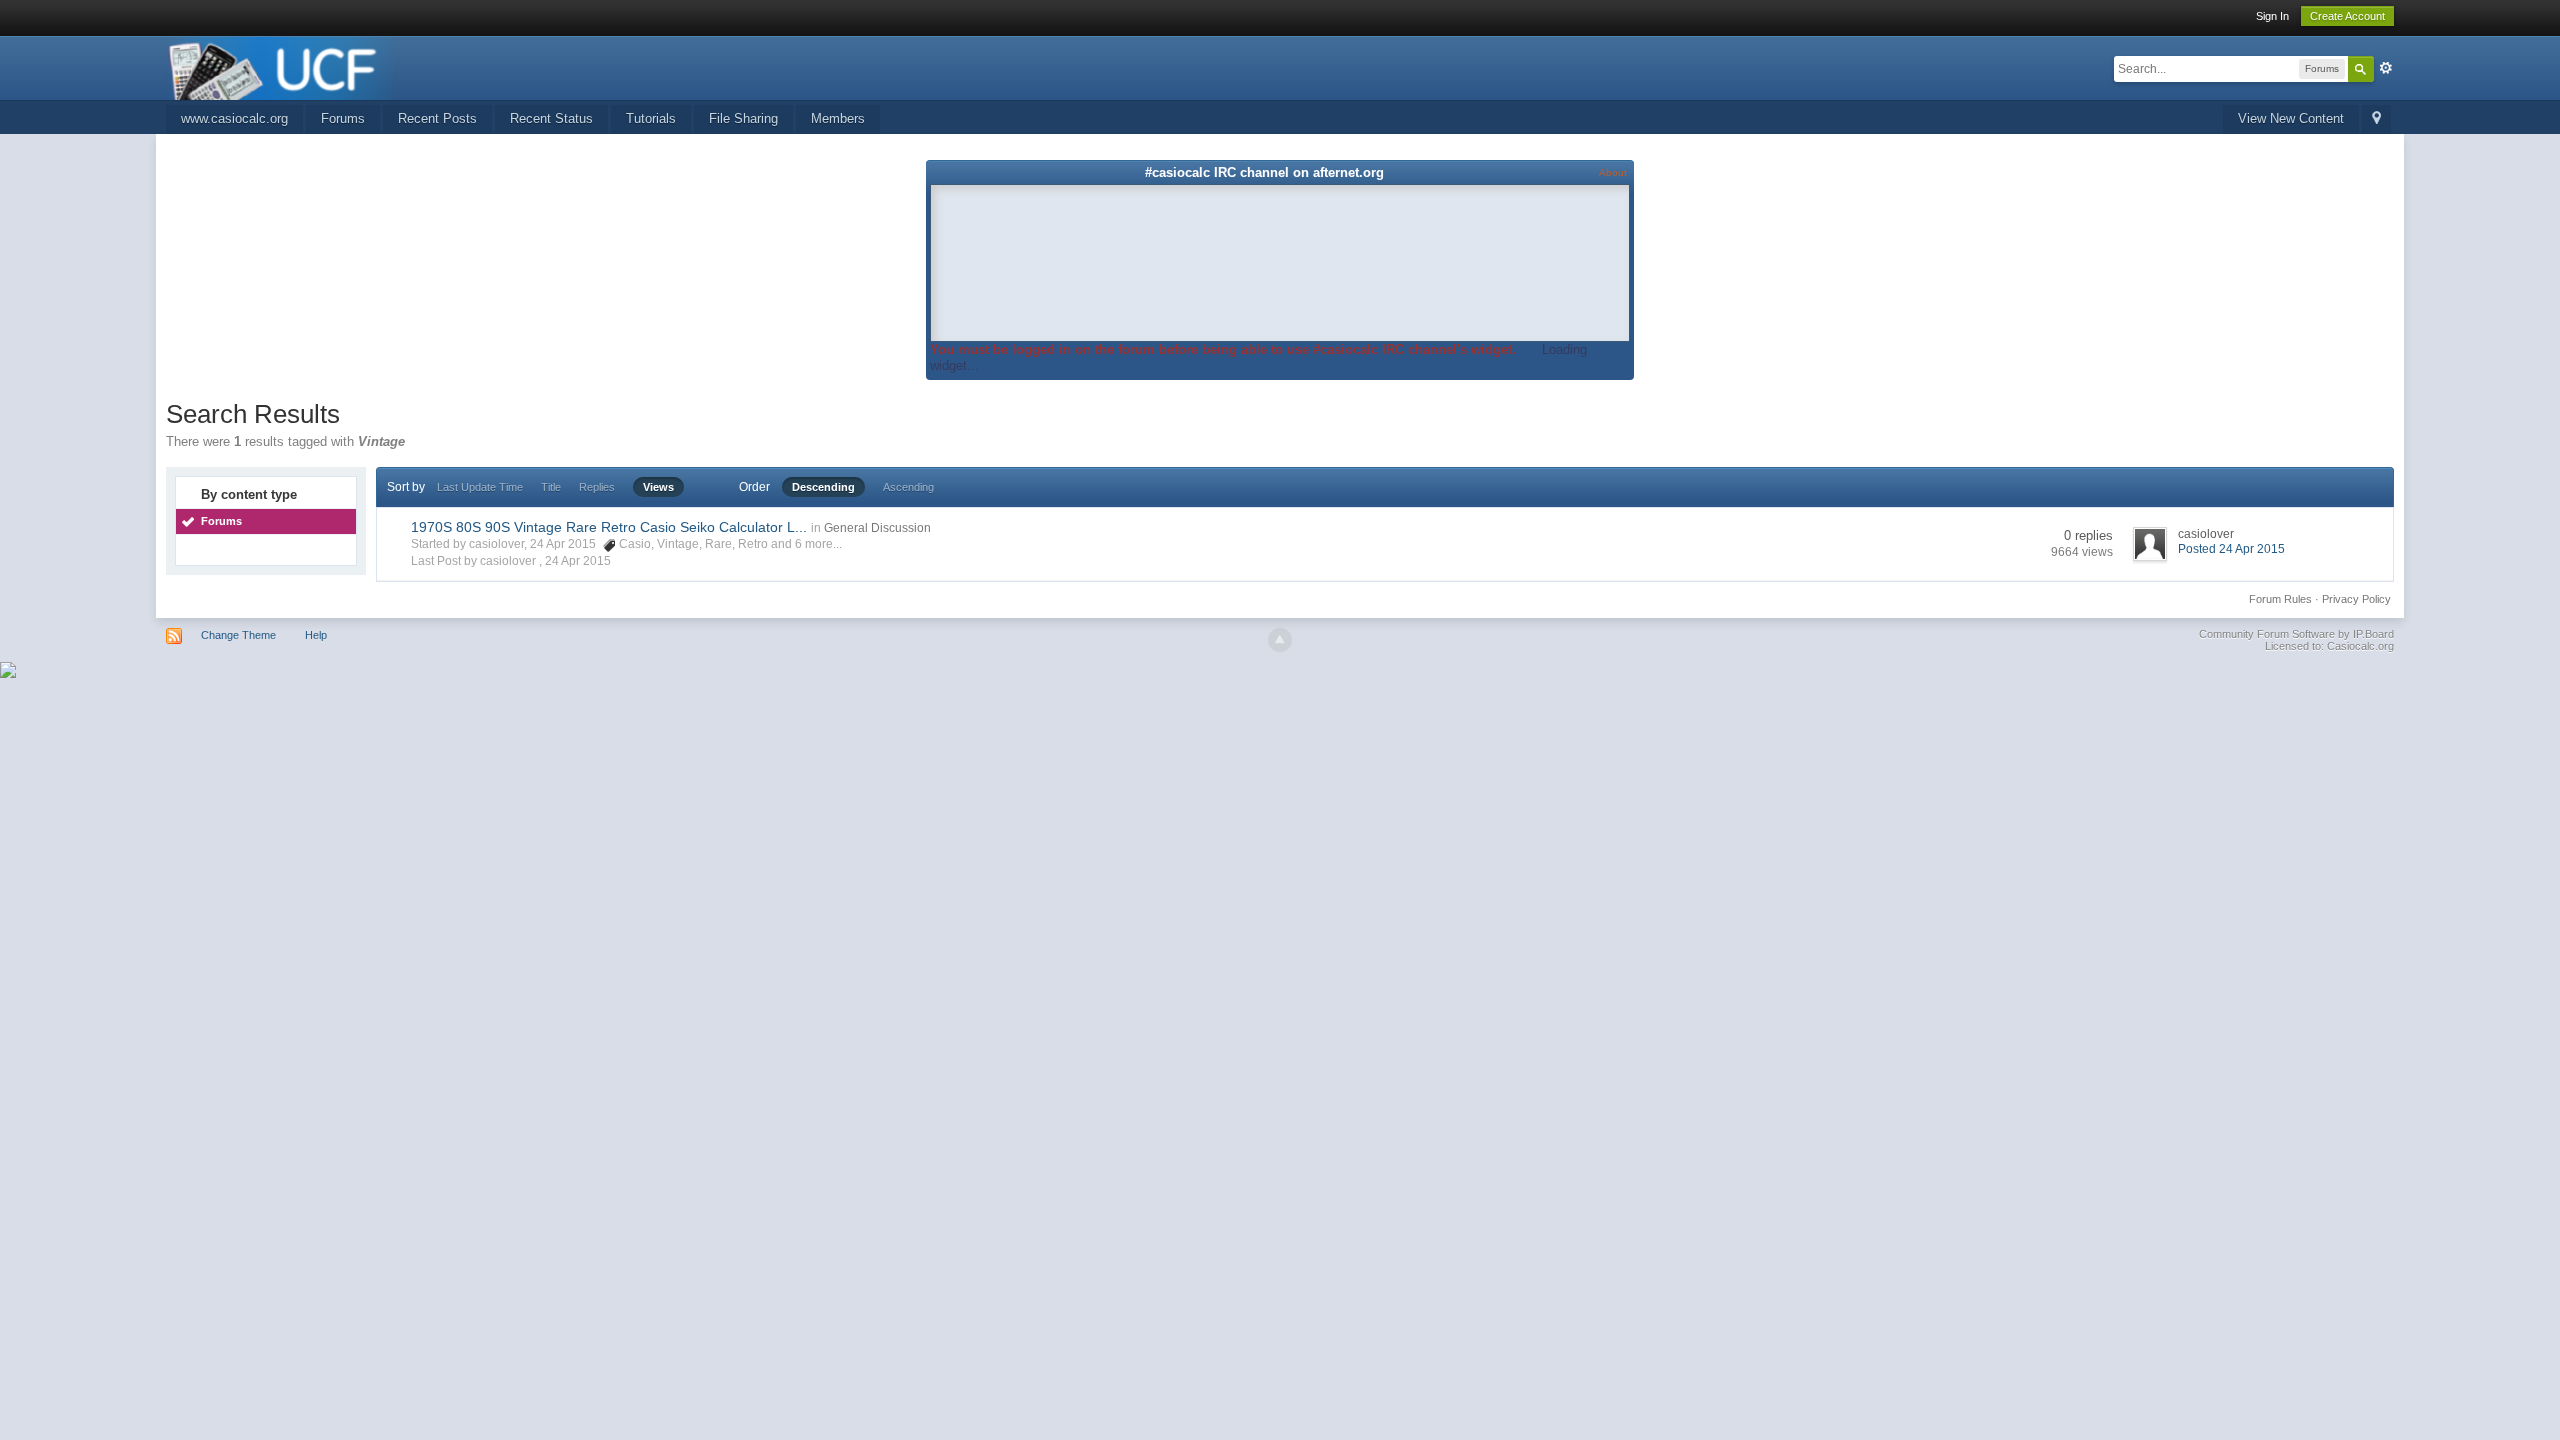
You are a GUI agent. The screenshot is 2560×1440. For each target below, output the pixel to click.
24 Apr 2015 (578, 561)
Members (838, 118)
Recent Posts (437, 118)
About (1613, 172)
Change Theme (238, 635)
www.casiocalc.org (234, 118)
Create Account (2347, 16)
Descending (823, 487)
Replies (597, 487)
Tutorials (651, 118)
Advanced (2386, 68)
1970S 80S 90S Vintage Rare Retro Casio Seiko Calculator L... (609, 527)
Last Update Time (480, 487)
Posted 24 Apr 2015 (2231, 549)
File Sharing (743, 118)
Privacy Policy (2356, 599)
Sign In (2272, 16)
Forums (343, 118)
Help (316, 635)
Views (658, 487)
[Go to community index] (282, 66)
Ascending (908, 487)
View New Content (2291, 118)
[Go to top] (1280, 640)
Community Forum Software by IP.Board (2296, 634)
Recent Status (551, 118)
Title (551, 487)
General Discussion (877, 528)
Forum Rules (2280, 599)
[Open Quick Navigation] (2376, 119)
